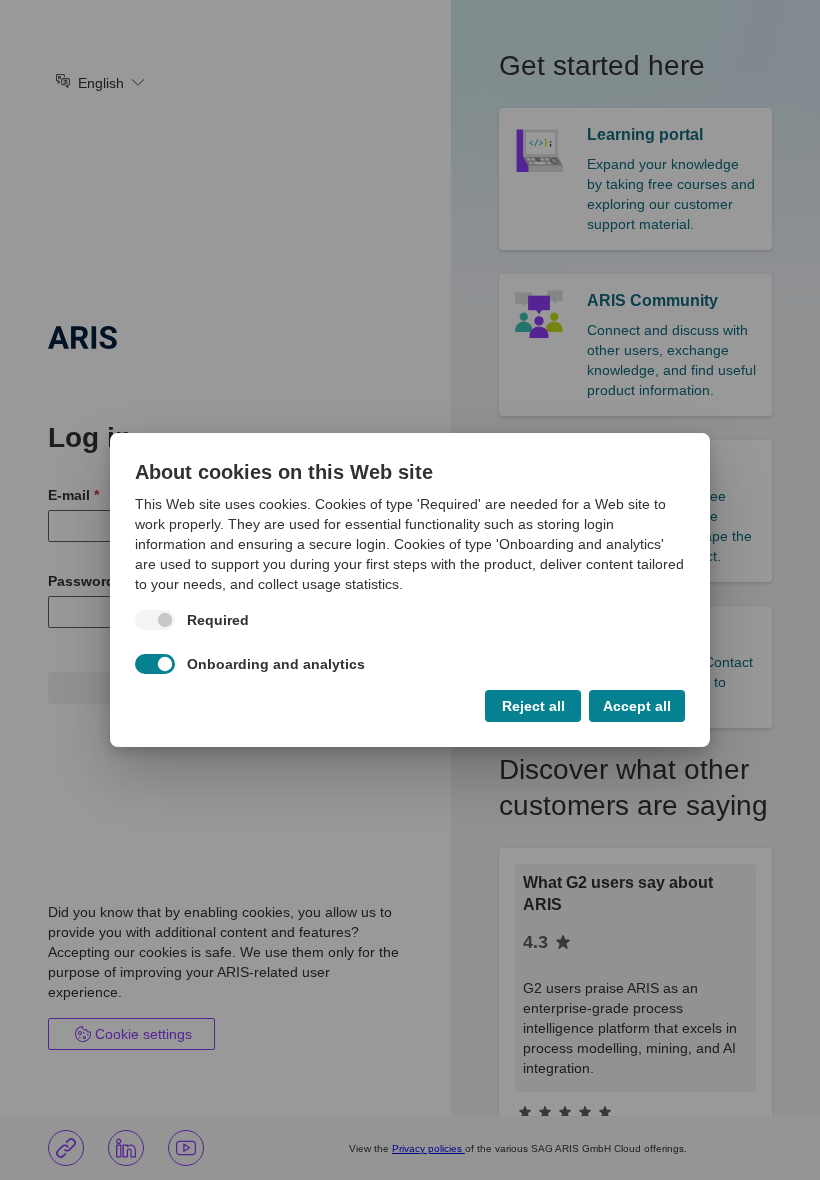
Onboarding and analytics (276, 664)
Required (218, 620)
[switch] (163, 620)
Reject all (533, 706)
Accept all (637, 706)
